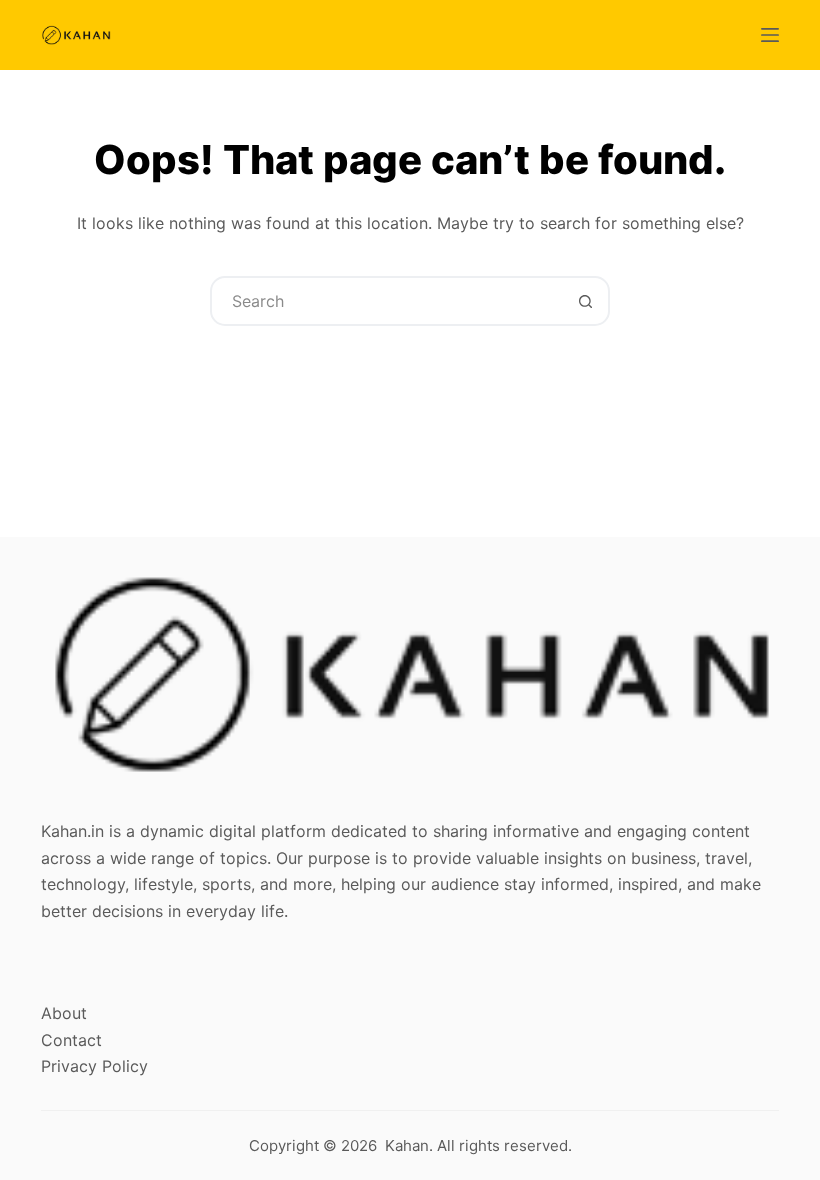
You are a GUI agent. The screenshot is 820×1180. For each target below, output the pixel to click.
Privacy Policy (94, 1066)
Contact (71, 1040)
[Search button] (585, 301)
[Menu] (770, 35)
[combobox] (387, 301)
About (64, 1013)
